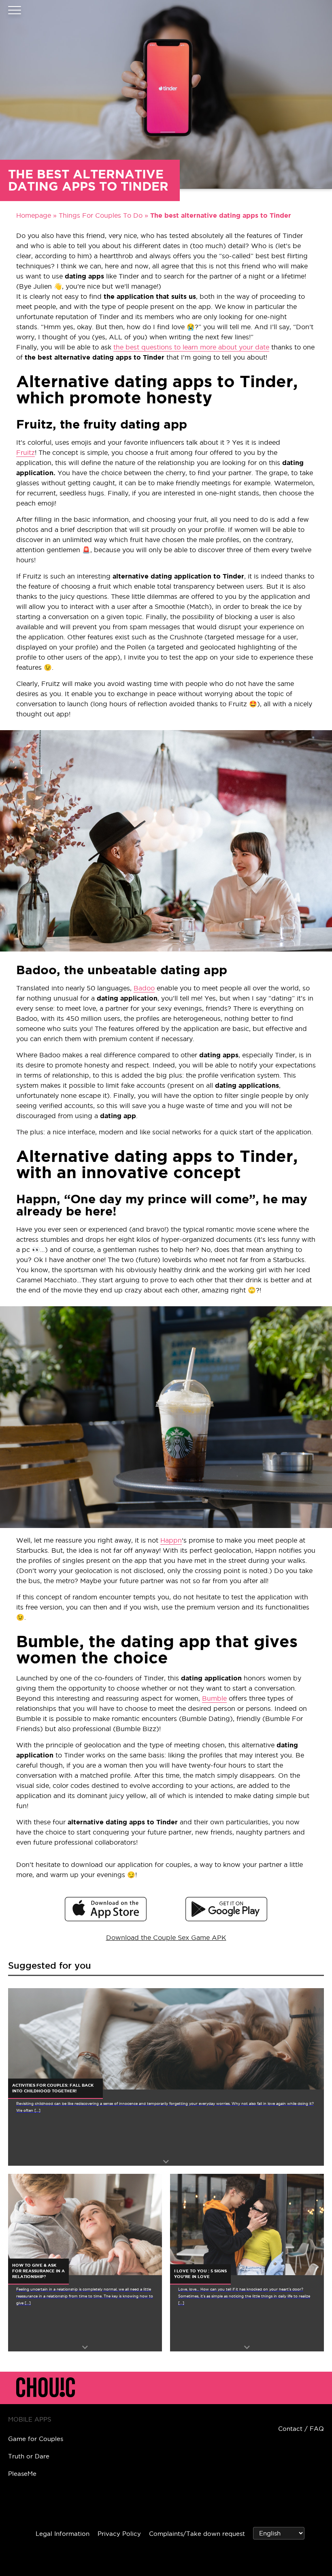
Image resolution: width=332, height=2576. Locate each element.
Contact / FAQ (301, 2429)
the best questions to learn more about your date (191, 347)
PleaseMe (22, 2474)
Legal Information (63, 2534)
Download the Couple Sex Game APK (166, 1937)
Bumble (214, 1698)
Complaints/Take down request (197, 2534)
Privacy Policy (119, 2534)
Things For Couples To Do (101, 215)
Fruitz (26, 452)
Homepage (34, 215)
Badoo (144, 988)
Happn (171, 1540)
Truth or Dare (29, 2456)
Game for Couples (36, 2439)
